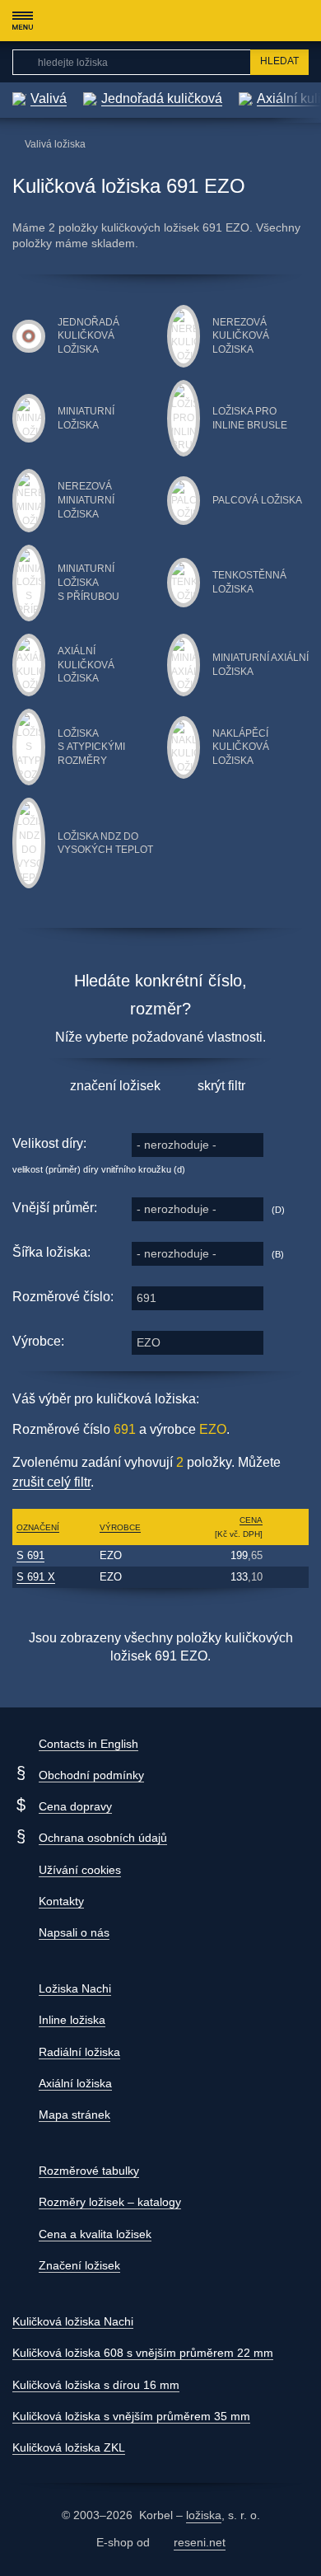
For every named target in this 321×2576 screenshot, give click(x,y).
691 (147, 1298)
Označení (38, 1527)
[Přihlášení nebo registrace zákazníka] (268, 21)
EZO (149, 1342)
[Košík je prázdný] (300, 21)
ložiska (204, 2515)
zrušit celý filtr (51, 1482)
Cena (251, 1520)
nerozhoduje (177, 1145)
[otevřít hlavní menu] (22, 21)
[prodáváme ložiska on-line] (102, 21)
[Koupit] (288, 1556)
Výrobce (120, 1527)
